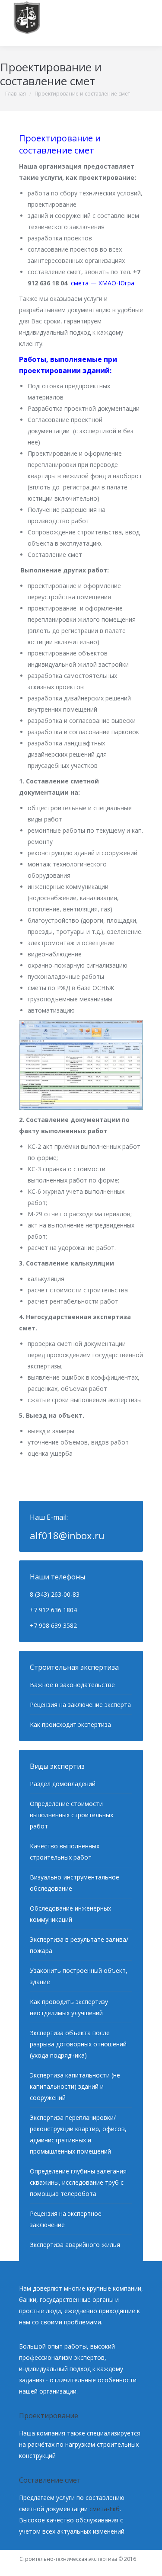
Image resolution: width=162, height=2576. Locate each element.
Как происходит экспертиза (70, 1724)
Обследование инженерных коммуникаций (70, 1914)
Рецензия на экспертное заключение (66, 2219)
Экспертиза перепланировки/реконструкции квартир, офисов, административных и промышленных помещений (78, 2134)
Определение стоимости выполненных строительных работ (71, 1815)
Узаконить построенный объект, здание (79, 1976)
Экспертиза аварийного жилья (75, 2245)
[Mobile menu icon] (144, 23)
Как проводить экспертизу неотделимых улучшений (69, 2007)
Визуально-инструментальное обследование (75, 1883)
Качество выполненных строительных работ (65, 1852)
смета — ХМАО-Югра (103, 283)
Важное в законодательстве (72, 1685)
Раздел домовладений (63, 1784)
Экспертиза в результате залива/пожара (79, 1945)
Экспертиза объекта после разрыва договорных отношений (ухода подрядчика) (78, 2044)
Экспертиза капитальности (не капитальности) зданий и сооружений (75, 2086)
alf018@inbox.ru (67, 1535)
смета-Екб (105, 2509)
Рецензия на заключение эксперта (80, 1705)
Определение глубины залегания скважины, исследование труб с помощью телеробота (78, 2182)
